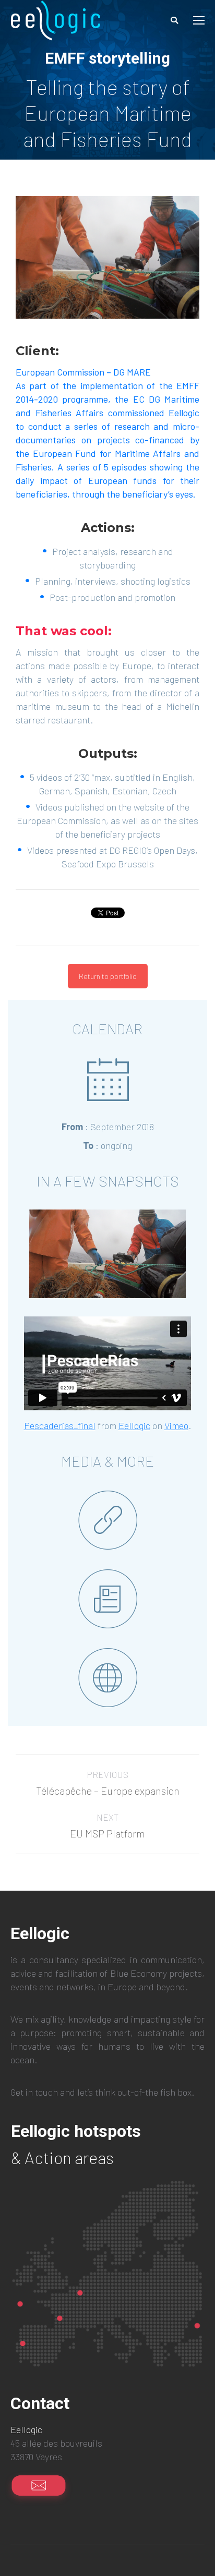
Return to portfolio (108, 976)
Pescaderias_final (60, 1425)
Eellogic (134, 1425)
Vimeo (176, 1425)
